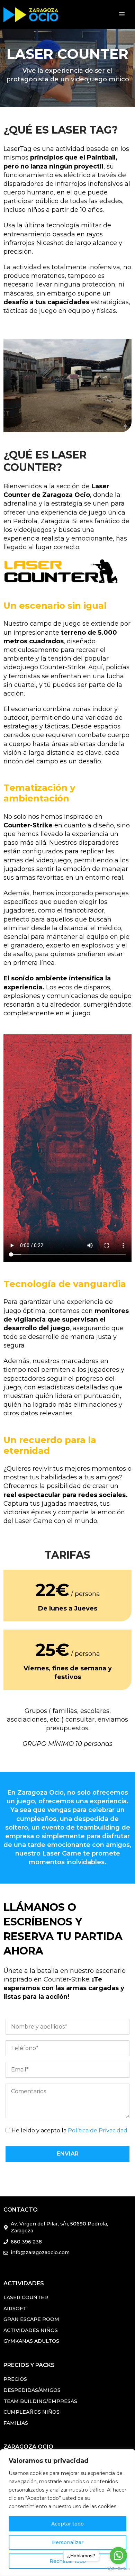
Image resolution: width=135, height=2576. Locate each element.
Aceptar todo (67, 2524)
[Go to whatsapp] (118, 2556)
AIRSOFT (15, 2309)
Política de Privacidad (98, 2130)
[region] (67, 2513)
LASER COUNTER (26, 2297)
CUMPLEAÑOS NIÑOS (31, 2412)
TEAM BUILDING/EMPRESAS (40, 2401)
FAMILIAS (16, 2423)
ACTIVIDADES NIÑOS (31, 2330)
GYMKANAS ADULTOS (31, 2341)
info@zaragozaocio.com (40, 2252)
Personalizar (68, 2542)
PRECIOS (15, 2379)
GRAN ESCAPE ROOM (31, 2319)
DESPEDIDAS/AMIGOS (32, 2390)
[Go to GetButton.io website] (118, 2569)
